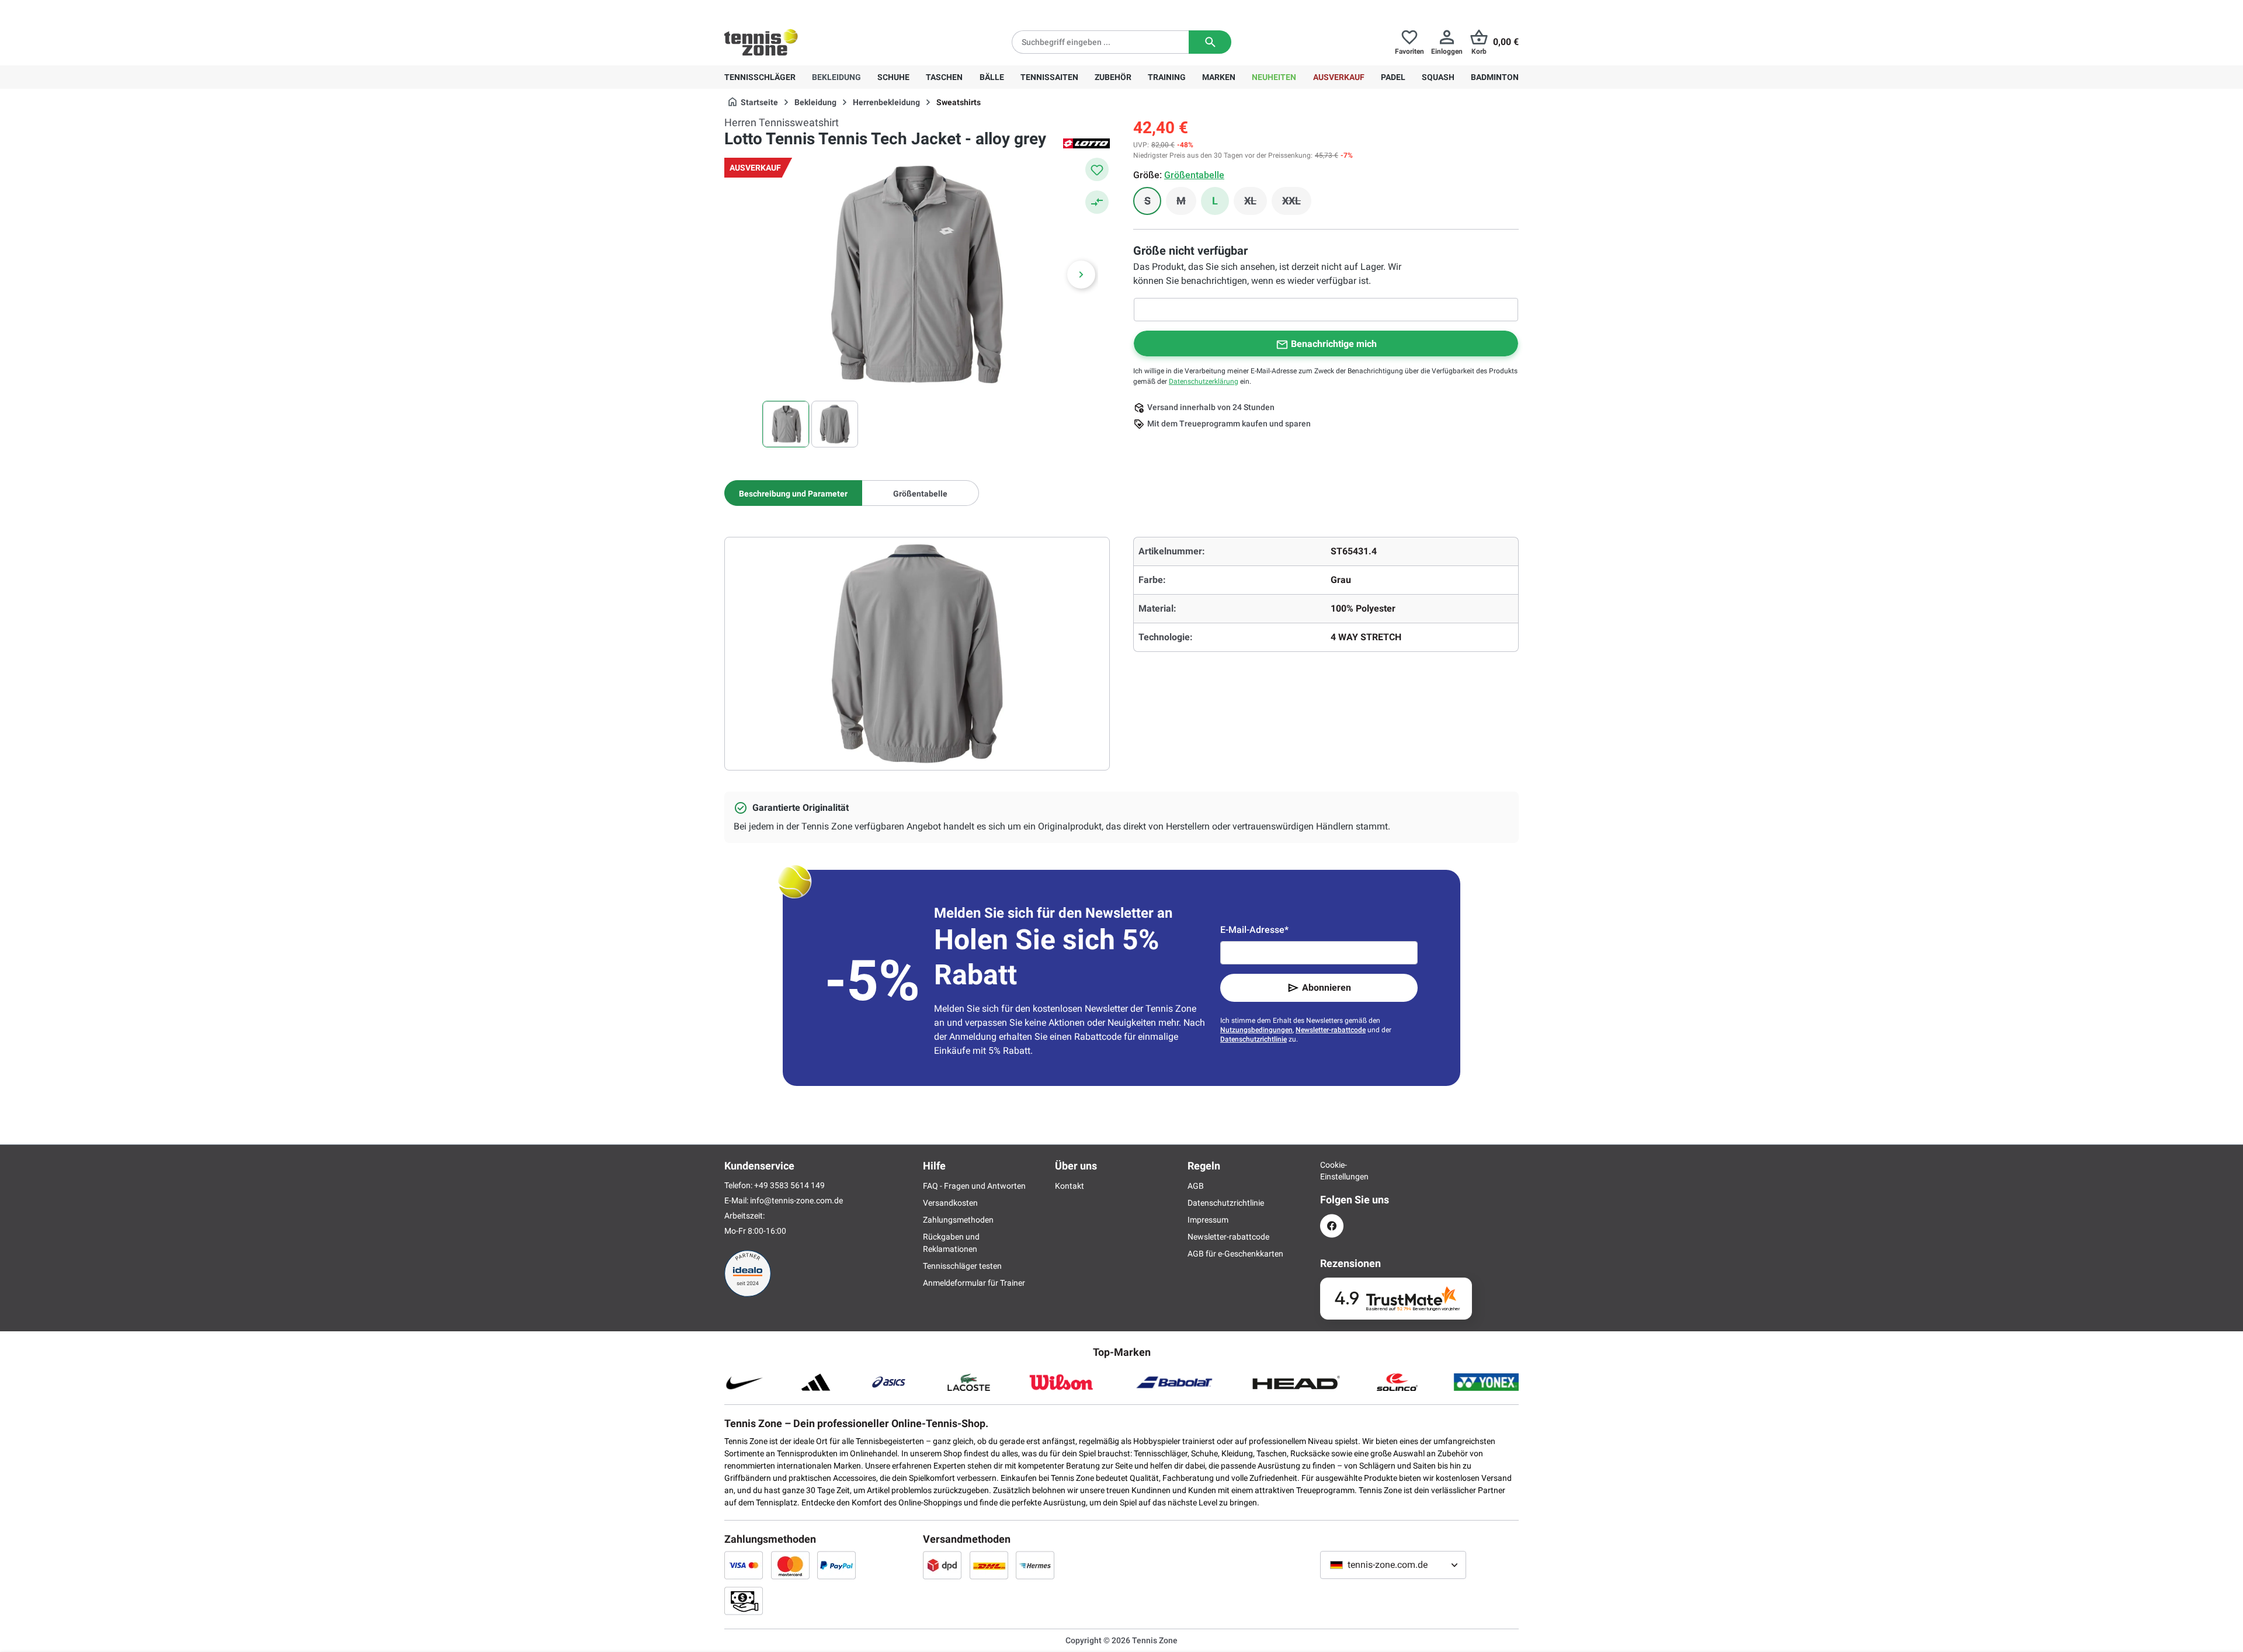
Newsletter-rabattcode (1331, 1030)
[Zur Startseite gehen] (761, 42)
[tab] (793, 493)
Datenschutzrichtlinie (1254, 1039)
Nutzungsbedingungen (1256, 1030)
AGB (1196, 1186)
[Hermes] (1035, 1565)
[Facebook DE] (1332, 1226)
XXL (1297, 204)
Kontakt (1070, 1186)
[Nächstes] (1081, 275)
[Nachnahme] (744, 1601)
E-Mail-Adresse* (1254, 930)
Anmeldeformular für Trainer (974, 1283)
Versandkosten (950, 1203)
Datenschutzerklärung (1204, 381)
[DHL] (989, 1565)
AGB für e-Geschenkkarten (1235, 1254)
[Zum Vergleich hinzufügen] (1097, 202)
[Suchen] (1210, 42)
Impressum (1208, 1220)
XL (1256, 204)
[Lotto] (1086, 143)
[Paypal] (836, 1565)
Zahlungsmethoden (958, 1220)
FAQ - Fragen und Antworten (974, 1186)
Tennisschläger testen (962, 1266)
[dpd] (942, 1565)
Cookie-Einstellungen (1332, 1171)
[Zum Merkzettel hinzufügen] (1097, 169)
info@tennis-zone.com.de (796, 1200)
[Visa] (744, 1565)
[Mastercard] (790, 1565)
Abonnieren (1327, 988)
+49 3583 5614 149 (799, 9)
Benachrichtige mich (1334, 344)
